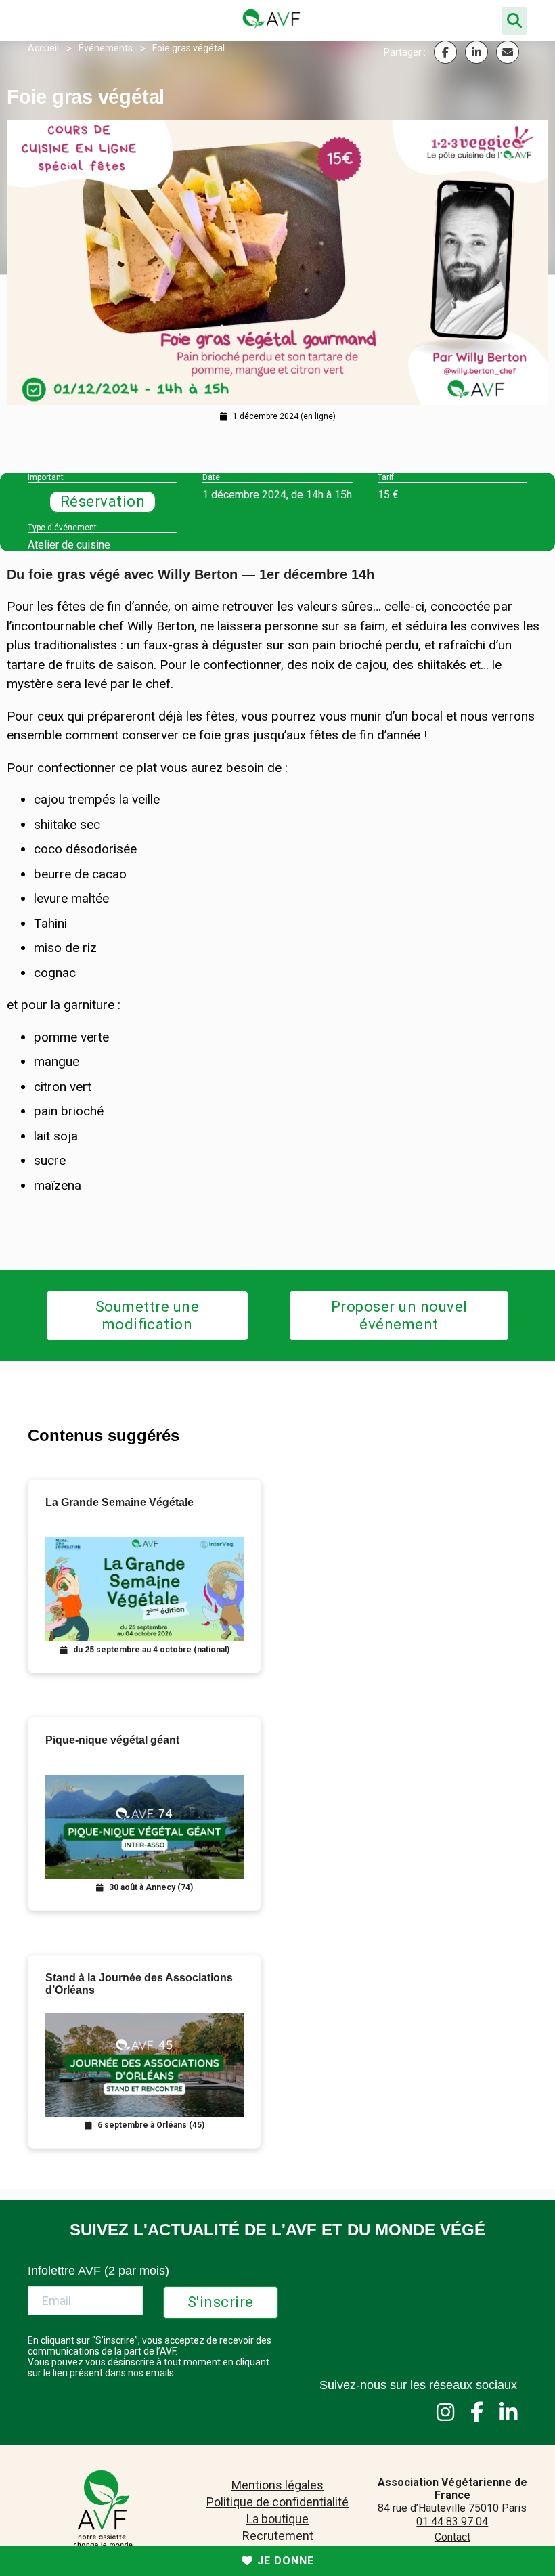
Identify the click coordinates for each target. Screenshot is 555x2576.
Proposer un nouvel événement (399, 1315)
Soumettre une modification (148, 1315)
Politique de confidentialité (277, 2502)
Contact (452, 2537)
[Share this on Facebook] (445, 52)
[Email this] (508, 52)
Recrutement (278, 2536)
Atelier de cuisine (69, 545)
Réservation (103, 501)
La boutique (277, 2519)
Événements (106, 48)
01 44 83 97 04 (452, 2521)
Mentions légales (277, 2485)
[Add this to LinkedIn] (476, 52)
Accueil (43, 48)
